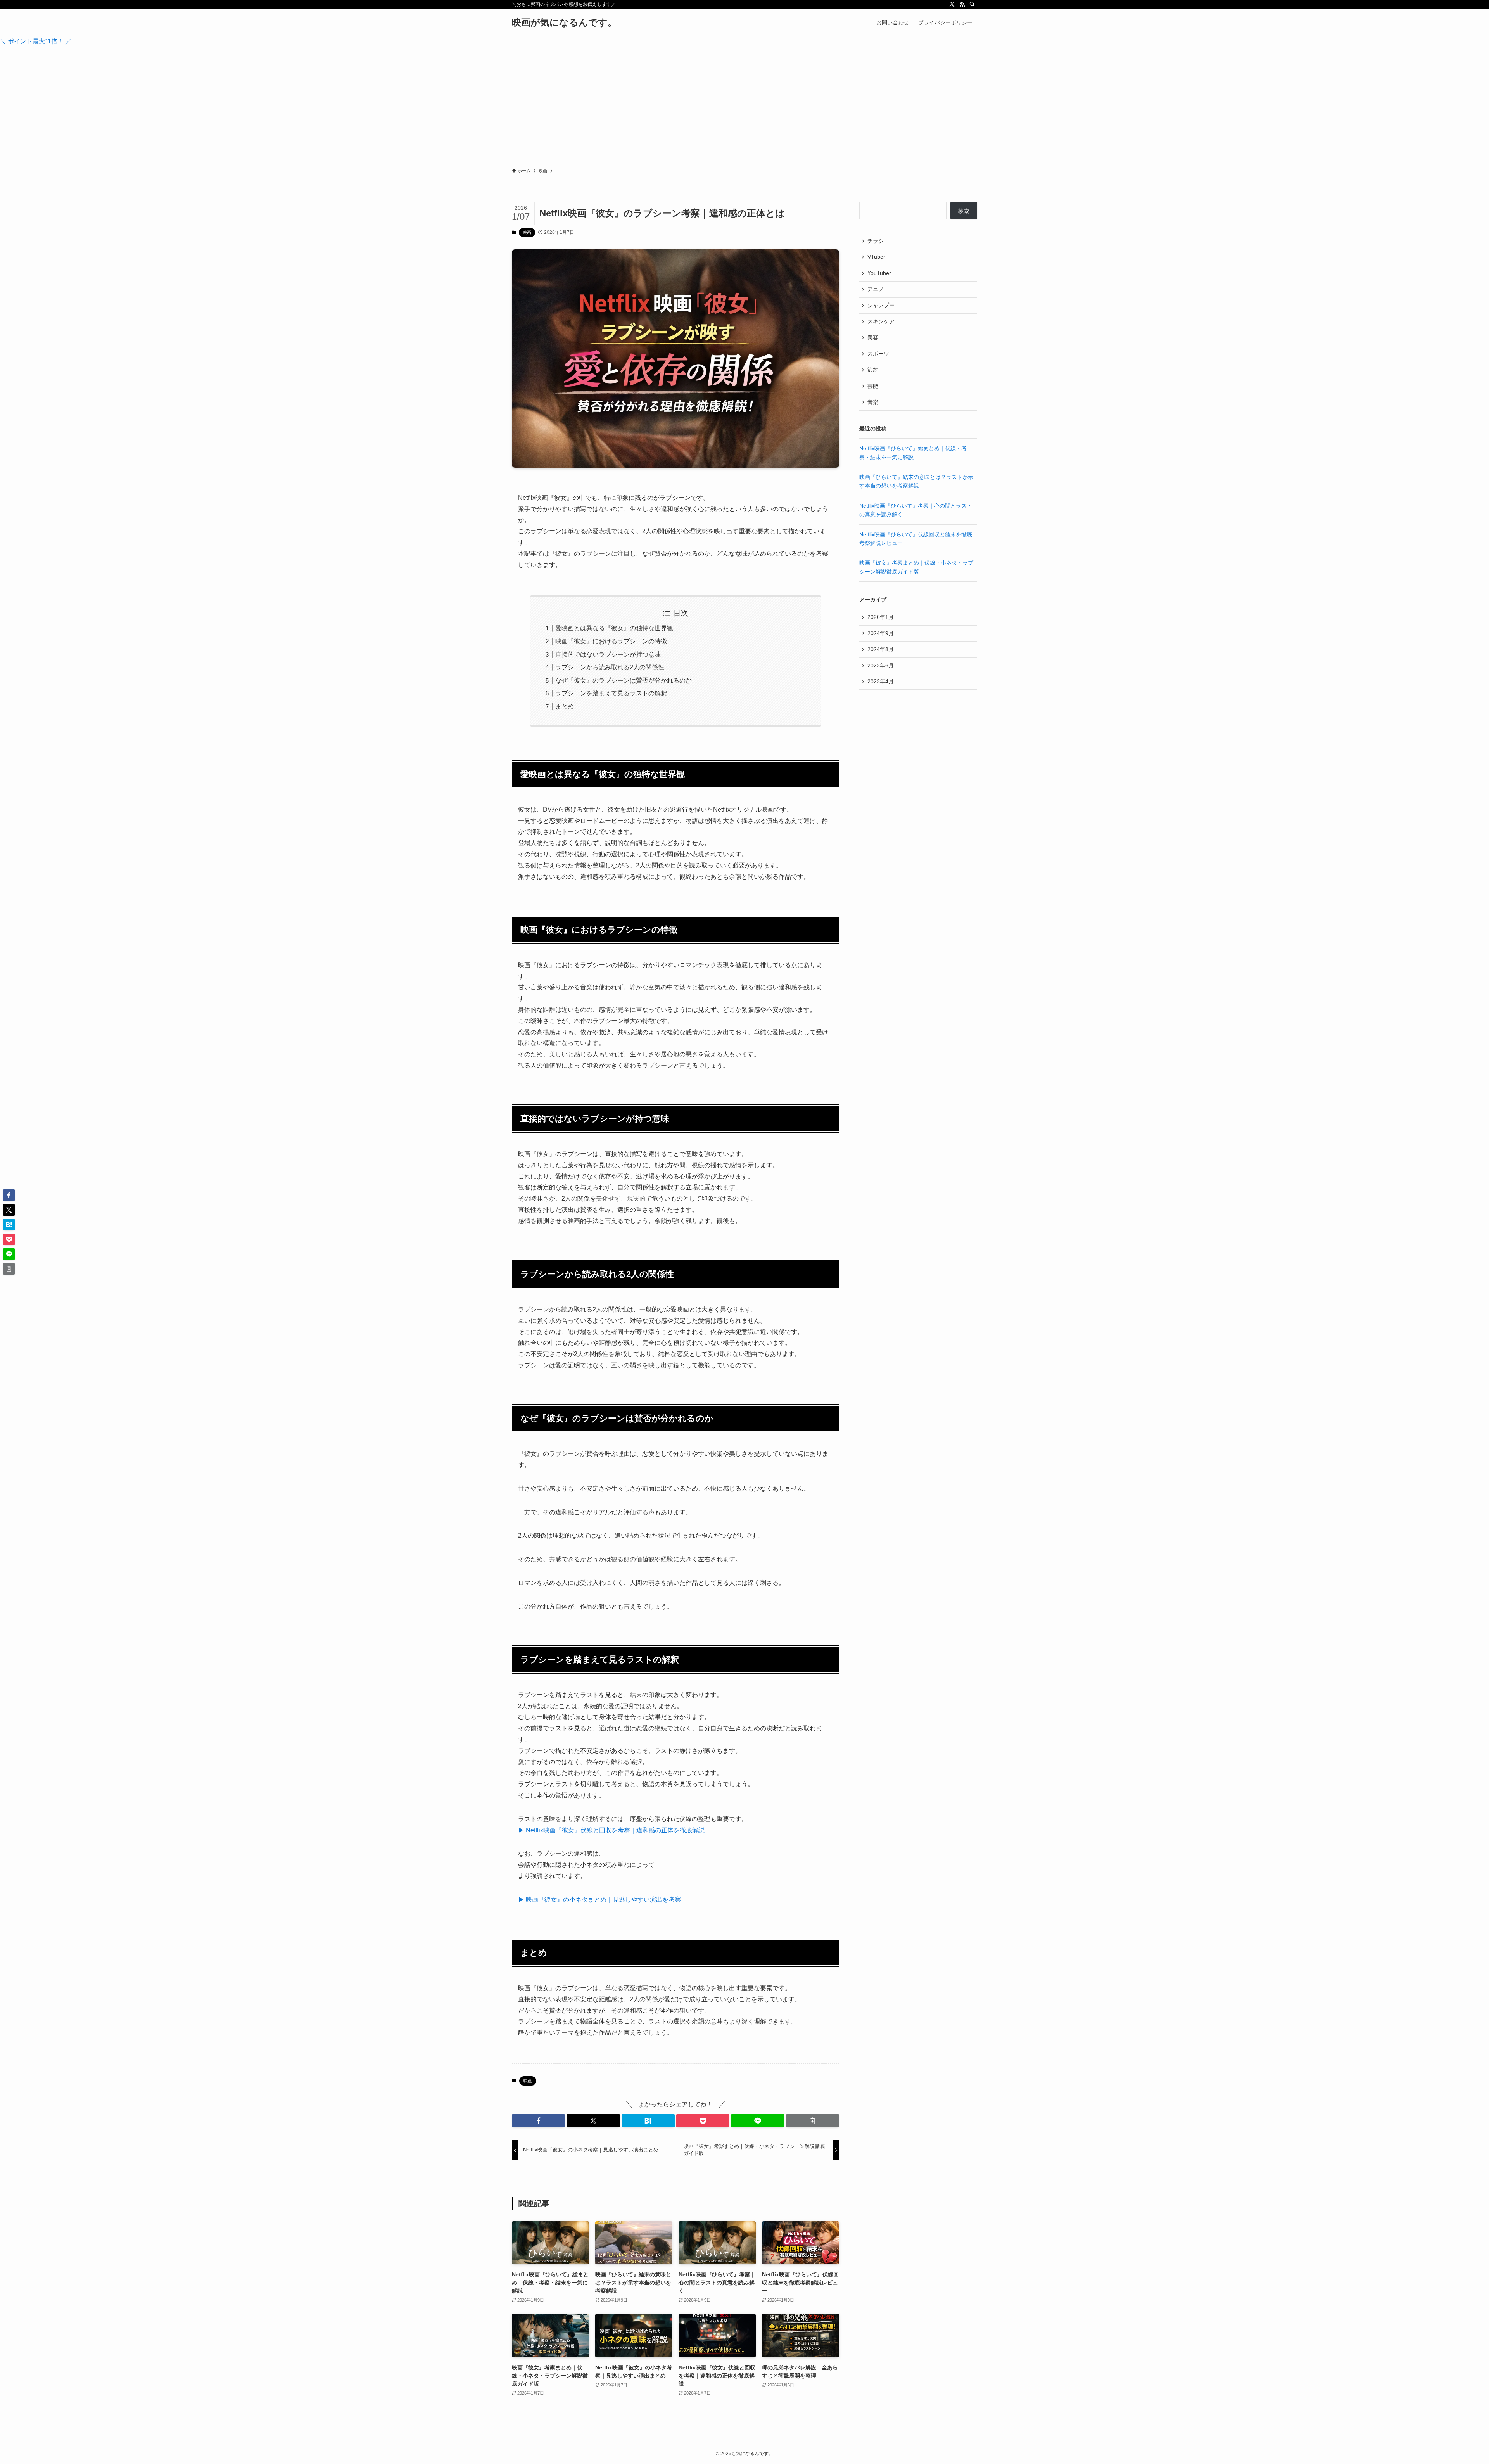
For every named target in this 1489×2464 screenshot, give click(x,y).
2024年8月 (881, 649)
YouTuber (879, 273)
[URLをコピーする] (813, 2121)
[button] (538, 2121)
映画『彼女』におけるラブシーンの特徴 (611, 641)
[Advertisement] (744, 109)
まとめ (565, 706)
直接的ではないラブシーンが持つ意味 (608, 654)
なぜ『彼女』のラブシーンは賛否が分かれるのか (624, 680)
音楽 (873, 402)
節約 (873, 370)
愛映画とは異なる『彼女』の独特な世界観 (614, 628)
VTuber (876, 257)
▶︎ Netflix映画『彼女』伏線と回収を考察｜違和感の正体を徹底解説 (611, 1830)
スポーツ (878, 354)
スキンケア (881, 321)
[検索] (972, 4)
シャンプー (881, 305)
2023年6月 (881, 665)
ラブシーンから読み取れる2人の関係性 (610, 667)
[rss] (962, 4)
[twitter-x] (952, 4)
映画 (527, 232)
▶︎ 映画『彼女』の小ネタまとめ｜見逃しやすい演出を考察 (599, 1900)
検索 (964, 211)
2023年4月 (881, 681)
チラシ (876, 241)
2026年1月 (881, 617)
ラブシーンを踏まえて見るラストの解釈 (611, 693)
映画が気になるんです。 (564, 22)
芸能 (873, 386)
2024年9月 (881, 633)
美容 (873, 337)
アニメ (876, 289)
